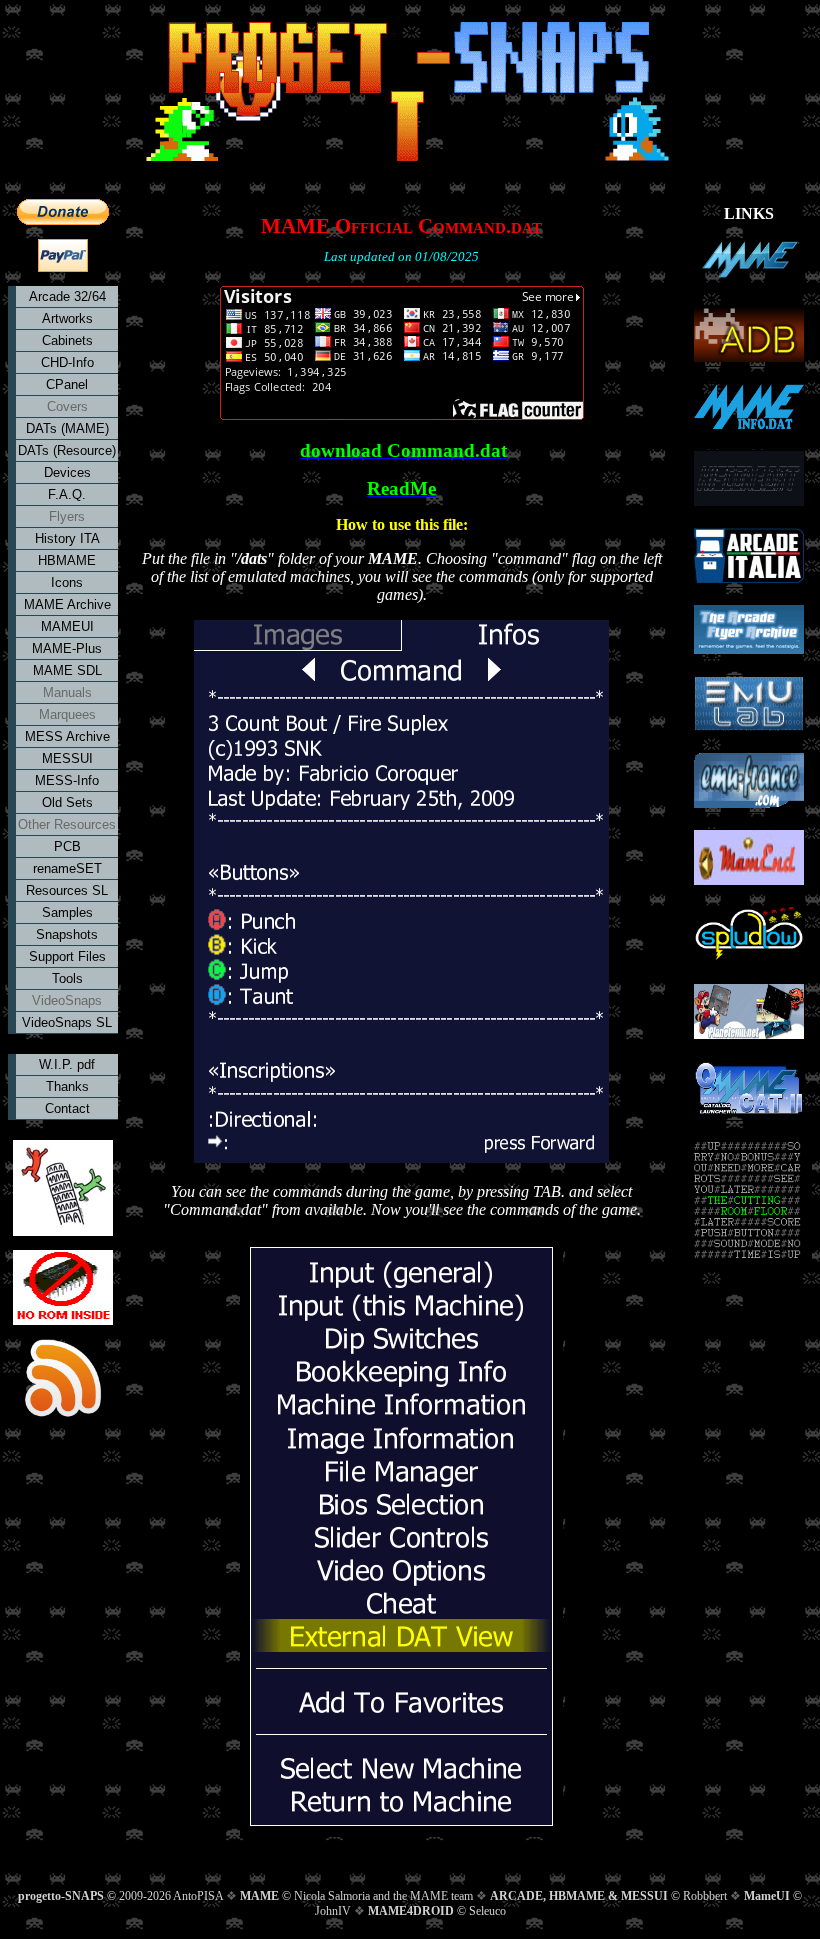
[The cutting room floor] (748, 1202)
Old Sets (67, 802)
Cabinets (67, 340)
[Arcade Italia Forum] (749, 557)
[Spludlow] (749, 936)
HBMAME (67, 560)
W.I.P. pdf (67, 1064)
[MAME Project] (749, 264)
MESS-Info (67, 780)
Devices (67, 472)
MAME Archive (67, 604)
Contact (67, 1108)
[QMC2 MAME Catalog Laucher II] (749, 1090)
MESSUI (67, 758)
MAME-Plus (67, 648)
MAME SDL (67, 670)
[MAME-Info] (749, 408)
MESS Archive (67, 736)
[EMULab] (749, 705)
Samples (67, 912)
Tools (67, 978)
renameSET (67, 868)
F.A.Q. (67, 494)
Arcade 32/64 (67, 296)
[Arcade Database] (749, 336)
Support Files (67, 956)
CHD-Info (67, 362)
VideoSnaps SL (67, 1022)
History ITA (67, 538)
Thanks (67, 1086)
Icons (67, 582)
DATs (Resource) (67, 450)
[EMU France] (749, 782)
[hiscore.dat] (749, 480)
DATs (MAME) (67, 428)
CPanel (67, 384)
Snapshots (67, 934)
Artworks (67, 318)
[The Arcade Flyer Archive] (749, 631)
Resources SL (67, 890)
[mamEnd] (749, 859)
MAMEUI (67, 626)
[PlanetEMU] (749, 1013)
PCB (67, 846)
